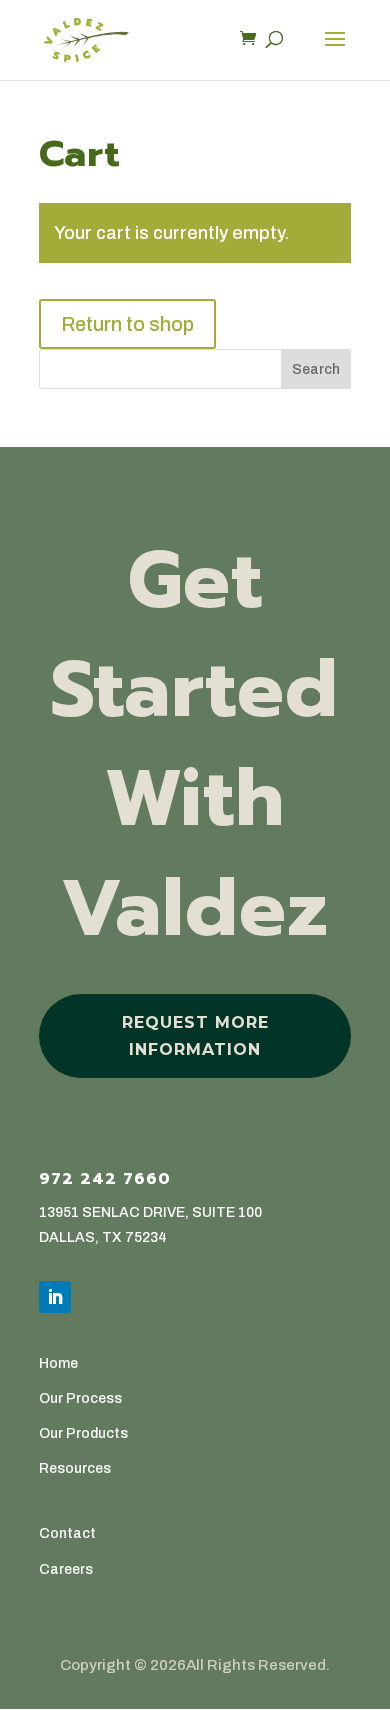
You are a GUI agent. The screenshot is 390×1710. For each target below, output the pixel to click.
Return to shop (127, 324)
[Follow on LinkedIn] (55, 1297)
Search (316, 369)
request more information (195, 1036)
